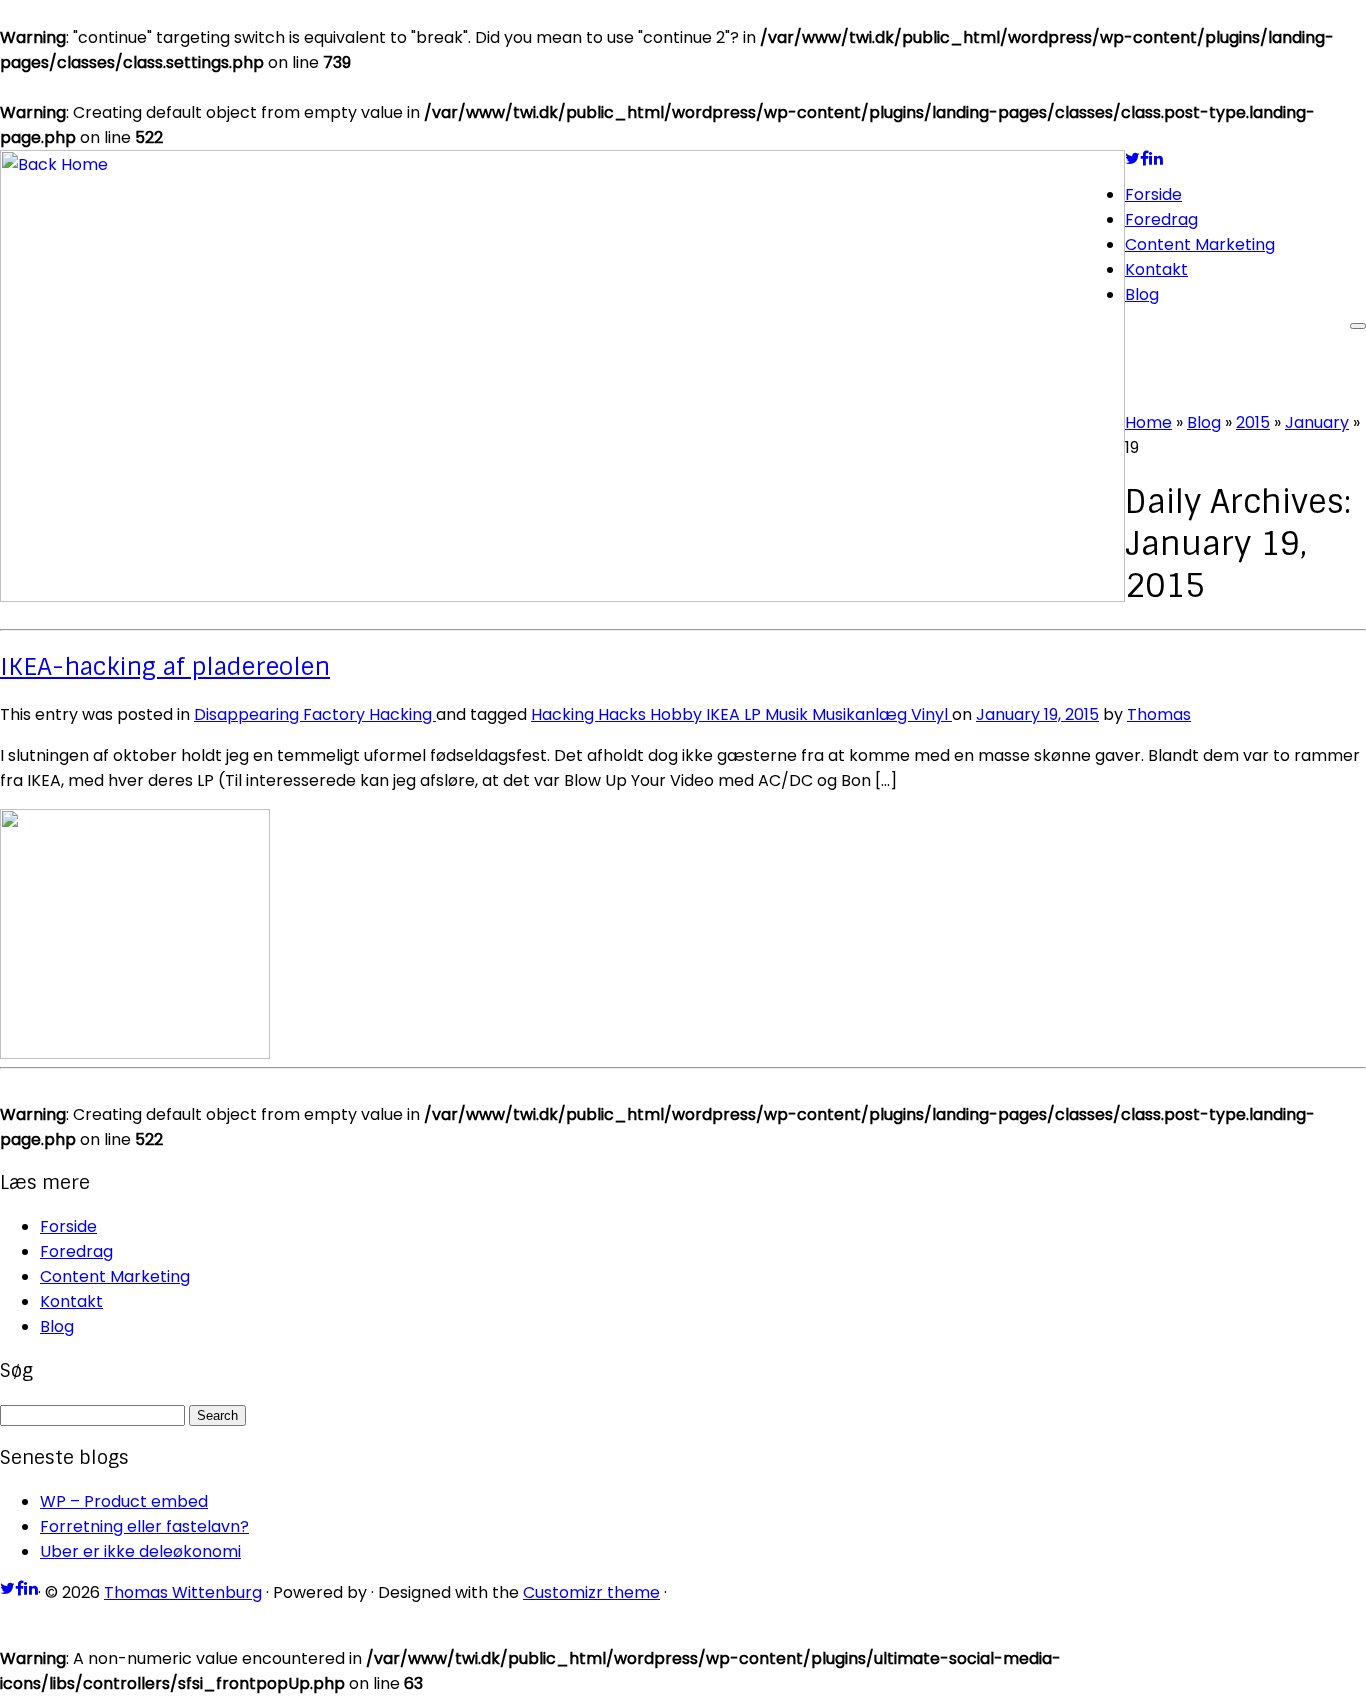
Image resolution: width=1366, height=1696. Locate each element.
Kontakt (1156, 269)
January (1317, 422)
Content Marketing (1200, 244)
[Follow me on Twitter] (1132, 158)
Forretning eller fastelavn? (144, 1526)
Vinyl (931, 714)
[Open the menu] (1358, 326)
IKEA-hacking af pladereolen (165, 666)
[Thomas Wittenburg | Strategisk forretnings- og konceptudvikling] (562, 596)
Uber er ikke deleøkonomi (140, 1551)
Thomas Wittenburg (183, 1592)
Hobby (678, 714)
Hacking (402, 714)
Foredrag (1161, 219)
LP (754, 714)
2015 (1253, 422)
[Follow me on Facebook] (1144, 158)
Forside (1153, 194)
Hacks (624, 714)
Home (1148, 422)
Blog (1142, 294)
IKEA (725, 714)
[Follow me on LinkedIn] (1156, 158)
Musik (788, 714)
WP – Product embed (124, 1501)
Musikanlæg (861, 714)
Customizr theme (591, 1592)
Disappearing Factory (281, 714)
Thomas (1159, 714)
